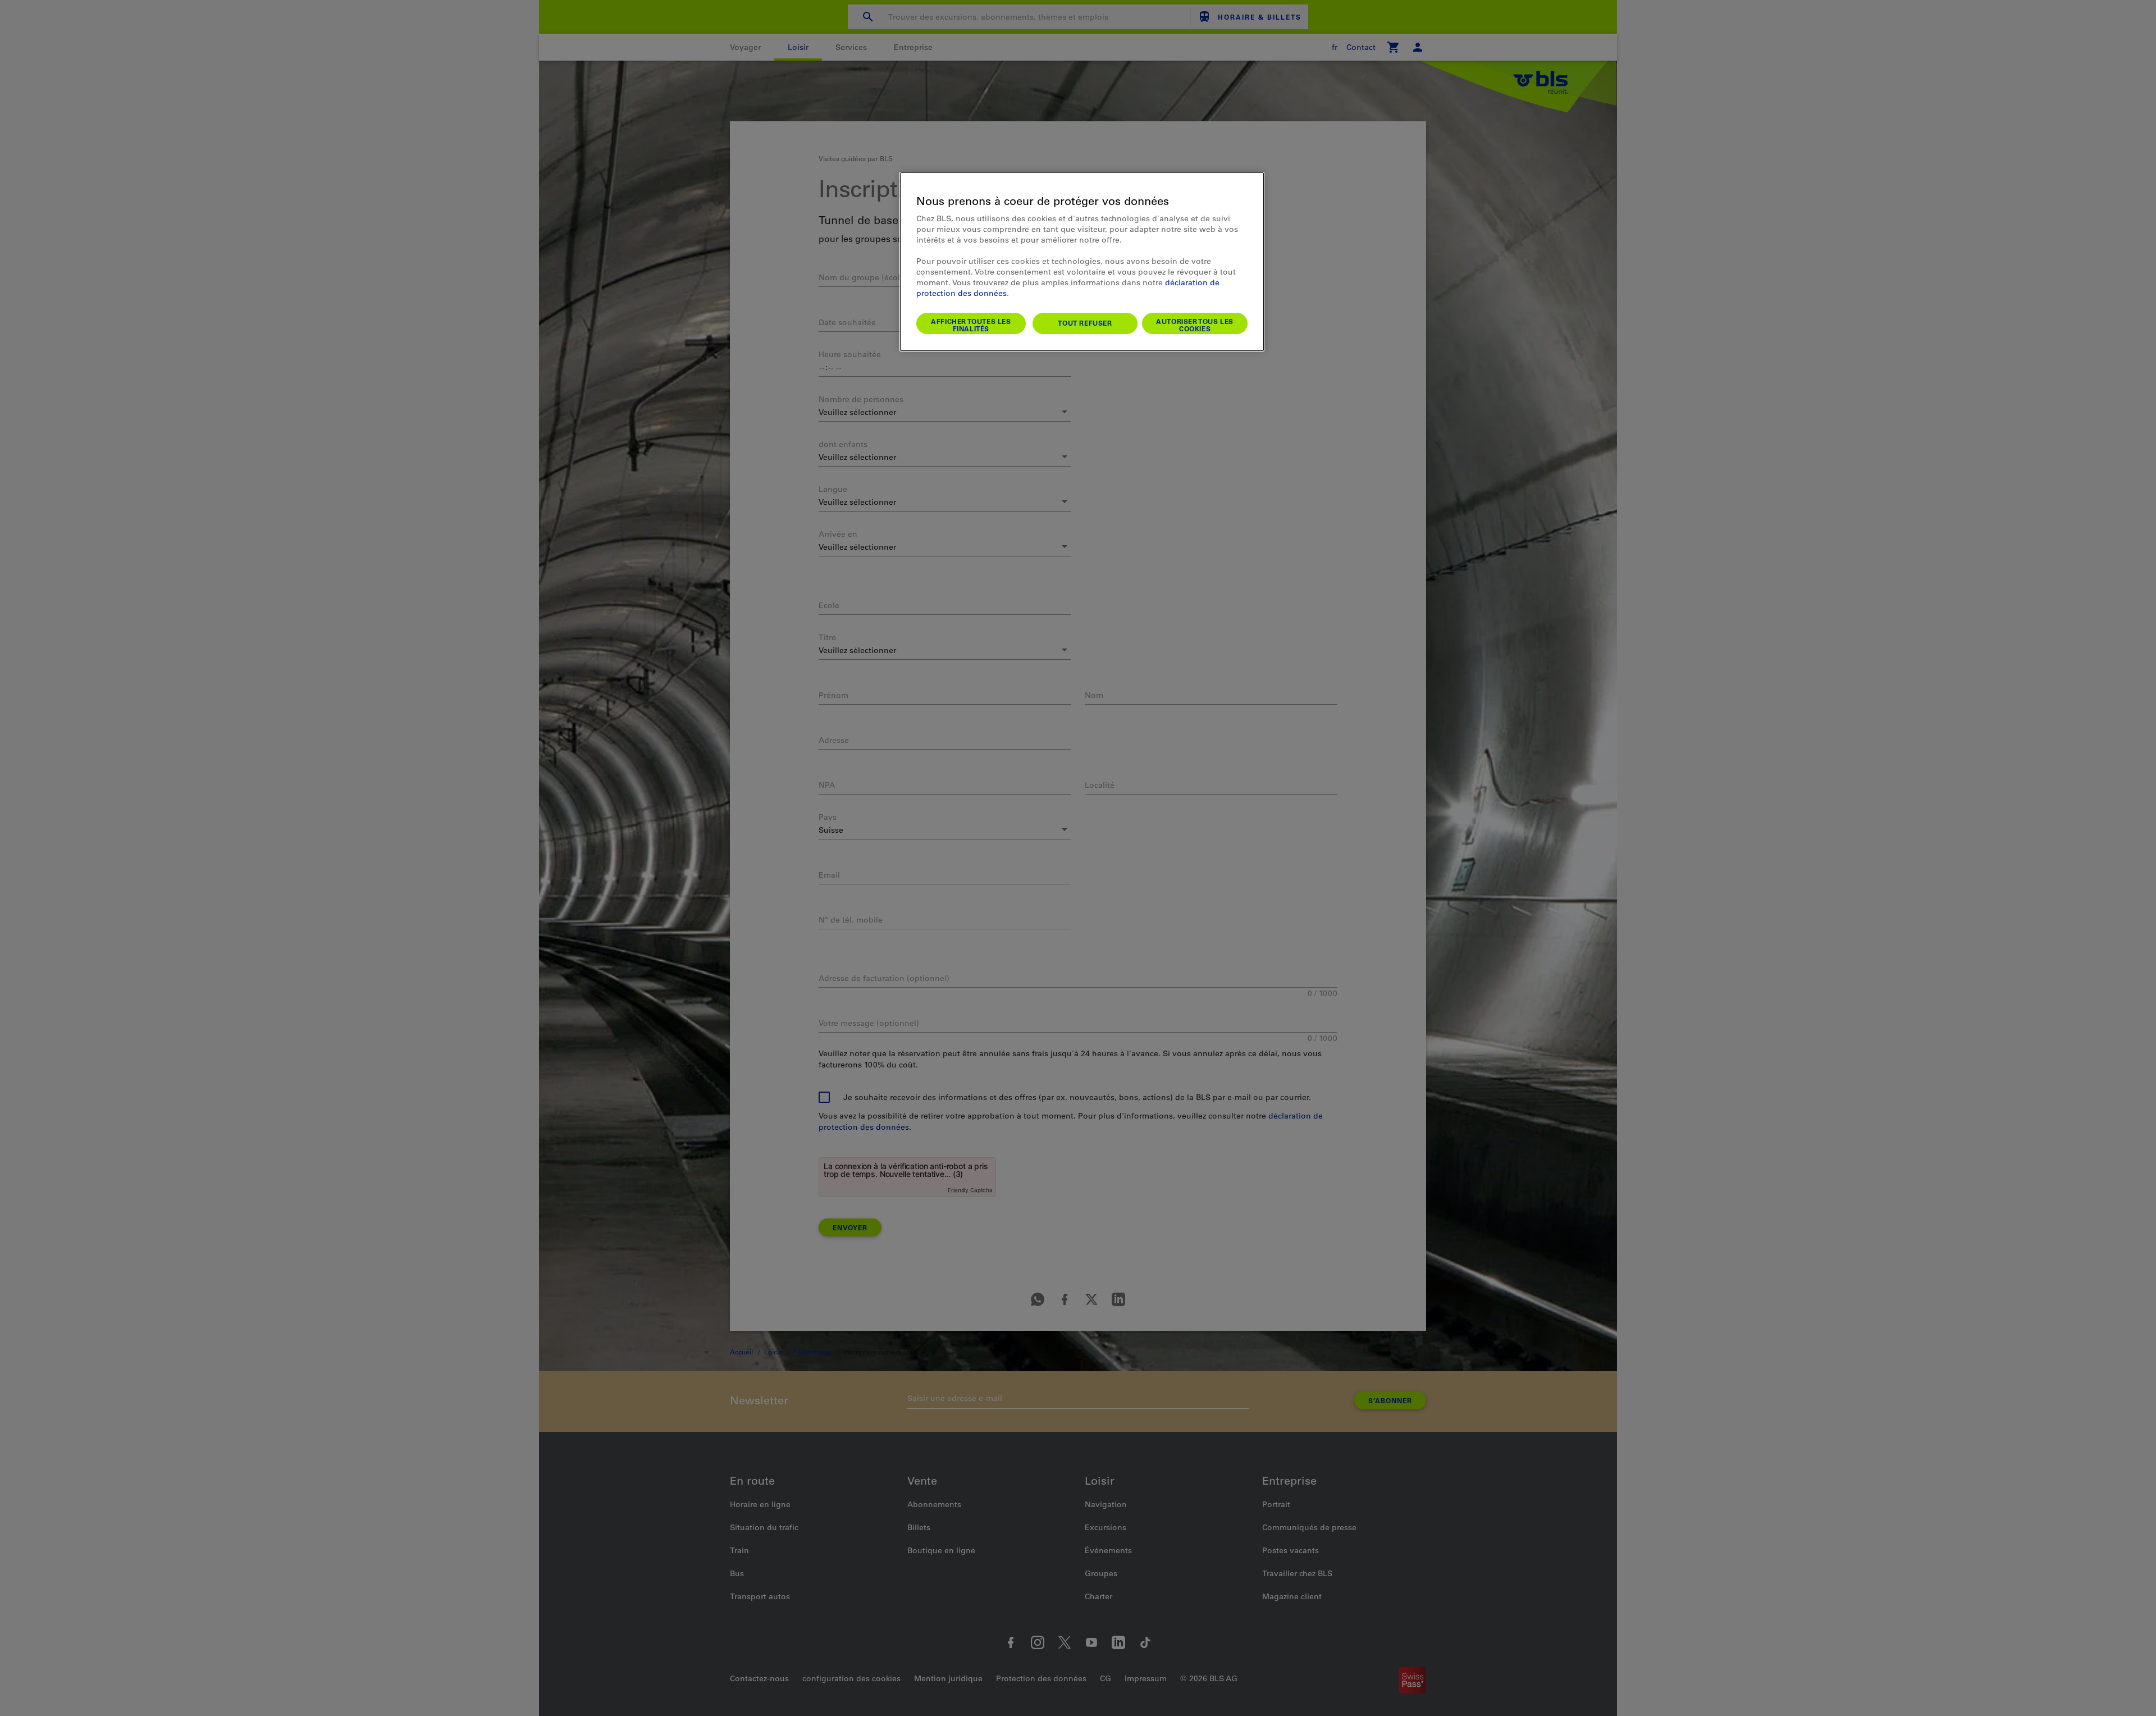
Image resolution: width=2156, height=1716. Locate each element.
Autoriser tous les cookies (1195, 325)
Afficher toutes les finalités (971, 325)
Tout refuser (1085, 323)
